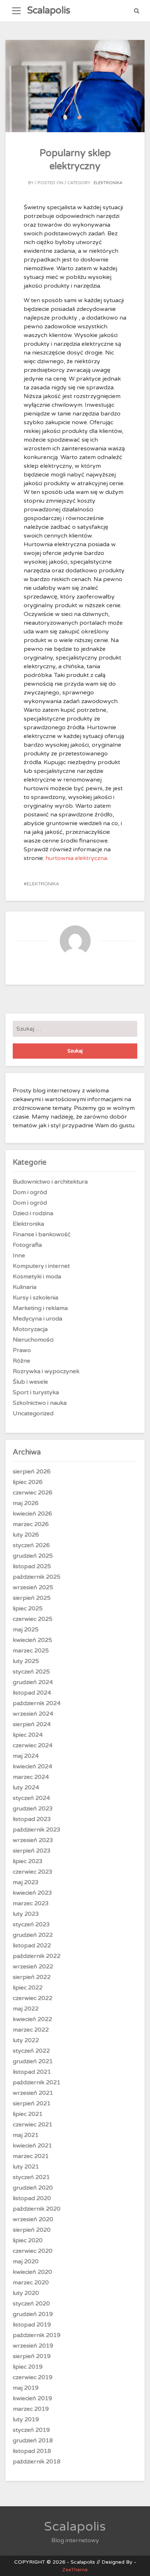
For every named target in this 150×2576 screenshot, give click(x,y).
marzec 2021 (31, 2156)
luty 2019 (26, 2419)
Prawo (22, 1350)
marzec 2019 (31, 2409)
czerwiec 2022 (33, 1998)
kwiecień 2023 (32, 1893)
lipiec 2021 (28, 2114)
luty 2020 (26, 2293)
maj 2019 (26, 2388)
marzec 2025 (31, 1651)
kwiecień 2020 (32, 2272)
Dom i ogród (30, 1192)
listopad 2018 (32, 2451)
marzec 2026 (31, 1524)
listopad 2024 (32, 1693)
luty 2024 (26, 1788)
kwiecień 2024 (32, 1766)
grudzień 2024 (33, 1682)
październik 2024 (37, 1703)
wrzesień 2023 (33, 1840)
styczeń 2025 (31, 1672)
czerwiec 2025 (33, 1619)
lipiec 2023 (28, 1861)
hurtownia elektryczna (76, 858)
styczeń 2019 (31, 2430)
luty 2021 (26, 2167)
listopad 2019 (32, 2325)
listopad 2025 (32, 1566)
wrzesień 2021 (33, 2093)
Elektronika (108, 183)
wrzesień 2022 (33, 1967)
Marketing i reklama (40, 1308)
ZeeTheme (75, 2570)
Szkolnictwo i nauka (40, 1403)
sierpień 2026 (32, 1472)
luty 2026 (26, 1535)
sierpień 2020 (32, 2230)
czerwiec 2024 (33, 1745)
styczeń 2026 (31, 1545)
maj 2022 (26, 2009)
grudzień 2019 (33, 2314)
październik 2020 (37, 2209)
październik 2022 (37, 1956)
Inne (19, 1255)
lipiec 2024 (28, 1735)
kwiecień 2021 (32, 2146)
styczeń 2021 (31, 2177)
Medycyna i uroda (37, 1319)
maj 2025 (26, 1630)
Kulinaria (25, 1287)
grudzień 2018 (33, 2441)
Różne (21, 1361)
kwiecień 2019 (32, 2398)
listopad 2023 (32, 1819)
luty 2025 (26, 1661)
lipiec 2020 (28, 2240)
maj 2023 (26, 1882)
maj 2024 (26, 1756)
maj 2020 (26, 2261)
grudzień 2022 (33, 1935)
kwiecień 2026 (32, 1514)
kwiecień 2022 (32, 2019)
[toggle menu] (16, 11)
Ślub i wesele (30, 1382)
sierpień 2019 (32, 2356)
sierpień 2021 (32, 2104)
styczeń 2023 (31, 1924)
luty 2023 (26, 1914)
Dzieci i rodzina (33, 1213)
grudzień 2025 (33, 1556)
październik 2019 (37, 2335)
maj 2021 (26, 2135)
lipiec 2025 (28, 1609)
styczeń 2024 (31, 1798)
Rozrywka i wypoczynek (46, 1371)
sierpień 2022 (32, 1977)
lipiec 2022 (28, 1988)
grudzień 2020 (33, 2188)
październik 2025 (37, 1577)
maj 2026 (26, 1503)
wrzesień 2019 (33, 2346)
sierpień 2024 (32, 1724)
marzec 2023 (31, 1903)
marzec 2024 (31, 1777)
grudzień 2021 (33, 2061)
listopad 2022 (32, 1946)
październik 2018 (37, 2462)
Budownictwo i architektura (50, 1182)
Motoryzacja (30, 1329)
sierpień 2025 (32, 1598)
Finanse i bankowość (42, 1234)
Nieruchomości (33, 1340)
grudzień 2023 (33, 1809)
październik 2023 (37, 1830)
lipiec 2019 (28, 2367)
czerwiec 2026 (33, 1493)
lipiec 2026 (28, 1482)
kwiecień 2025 (32, 1640)
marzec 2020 (31, 2283)
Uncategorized (33, 1413)
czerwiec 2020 (33, 2251)
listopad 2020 (32, 2198)
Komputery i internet (41, 1266)
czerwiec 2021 (33, 2125)
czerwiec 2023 (33, 1872)
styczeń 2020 (31, 2304)
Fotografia (27, 1245)
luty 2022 (26, 2040)
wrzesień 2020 (33, 2219)
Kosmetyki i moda (37, 1277)
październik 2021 (37, 2082)
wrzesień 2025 (33, 1587)
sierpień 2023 (32, 1851)
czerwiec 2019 (33, 2377)
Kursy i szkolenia (35, 1298)
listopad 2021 (32, 2072)
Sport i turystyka (36, 1392)
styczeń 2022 (31, 2051)
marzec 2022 (31, 2030)
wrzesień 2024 (33, 1714)
